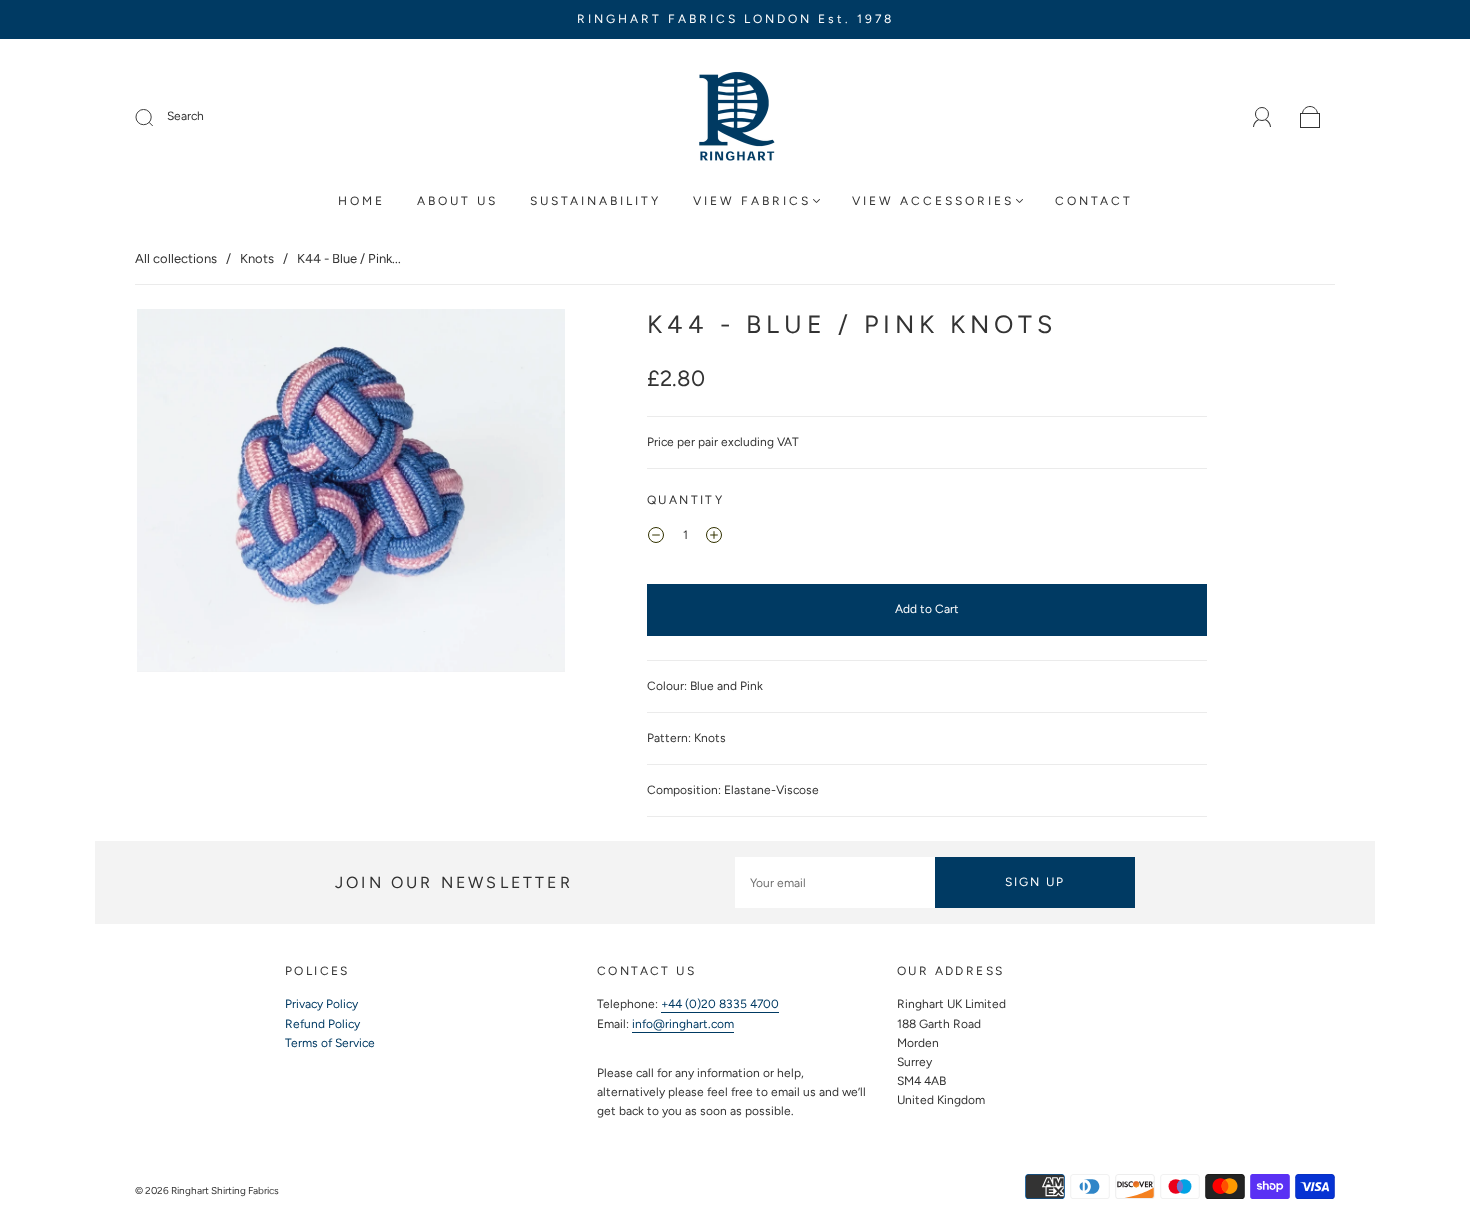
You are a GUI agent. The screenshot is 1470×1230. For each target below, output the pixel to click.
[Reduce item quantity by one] (656, 538)
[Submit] (157, 117)
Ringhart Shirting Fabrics (225, 1190)
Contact (1094, 201)
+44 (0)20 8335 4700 (720, 1004)
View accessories (933, 201)
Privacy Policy (321, 1004)
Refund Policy (322, 1024)
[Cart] (1310, 118)
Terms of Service (330, 1043)
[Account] (1262, 117)
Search (185, 116)
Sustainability (595, 201)
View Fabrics (752, 201)
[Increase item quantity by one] (714, 538)
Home (361, 201)
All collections (176, 258)
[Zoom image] (351, 494)
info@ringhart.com (683, 1024)
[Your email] (835, 882)
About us (457, 201)
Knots (257, 258)
